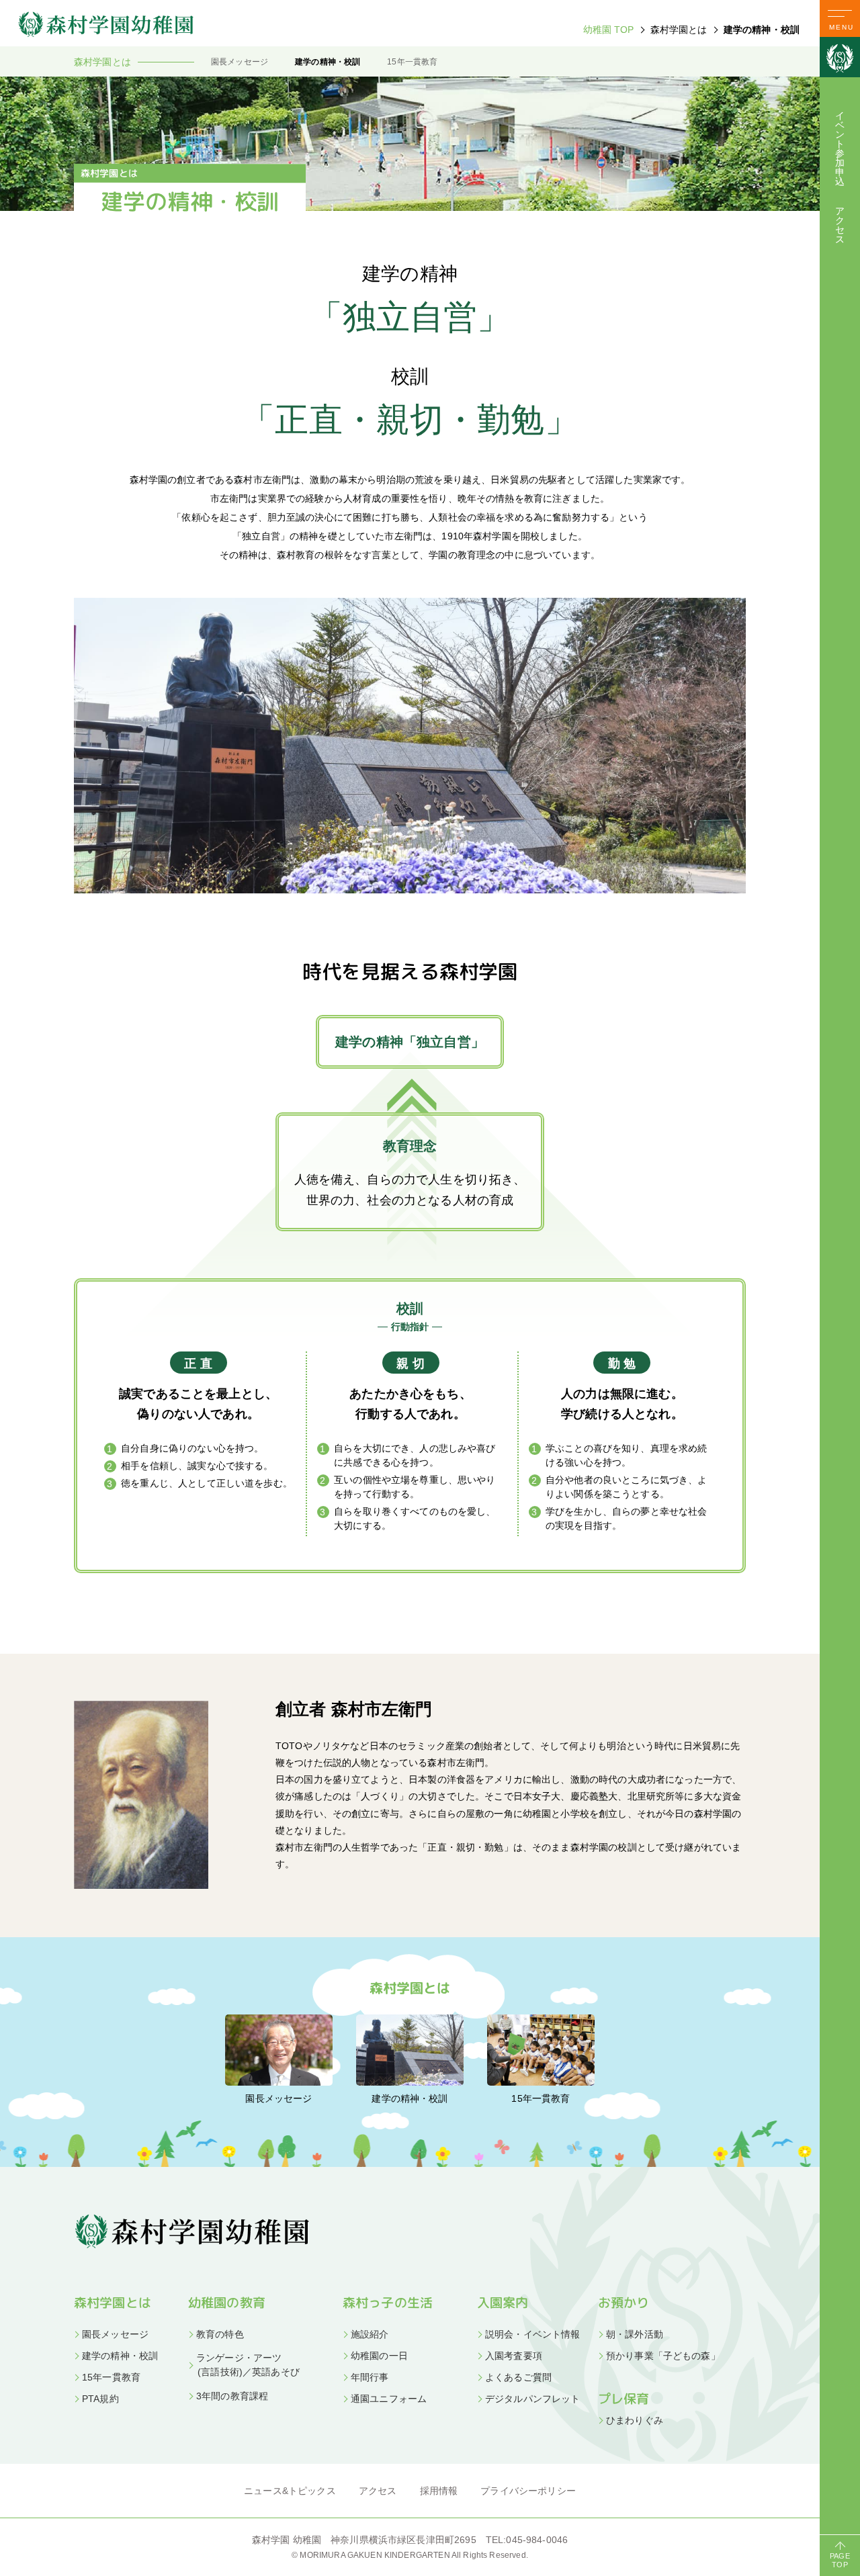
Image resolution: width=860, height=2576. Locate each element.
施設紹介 (370, 2334)
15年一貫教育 (412, 62)
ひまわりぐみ (635, 2420)
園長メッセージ (240, 62)
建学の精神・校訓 (328, 62)
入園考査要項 (514, 2356)
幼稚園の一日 (379, 2356)
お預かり (624, 2303)
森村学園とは (113, 2303)
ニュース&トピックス (290, 2491)
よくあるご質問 (518, 2377)
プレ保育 (624, 2399)
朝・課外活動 (635, 2334)
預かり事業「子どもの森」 (663, 2356)
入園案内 (503, 2303)
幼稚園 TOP (609, 30)
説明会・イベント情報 (533, 2334)
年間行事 (370, 2377)
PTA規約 (100, 2399)
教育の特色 (220, 2334)
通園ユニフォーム (389, 2399)
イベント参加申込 (840, 148)
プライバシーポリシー (528, 2491)
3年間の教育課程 (232, 2396)
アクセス (840, 225)
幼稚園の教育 (227, 2303)
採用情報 (439, 2491)
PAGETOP (840, 2560)
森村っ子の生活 (388, 2303)
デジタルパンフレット (533, 2399)
